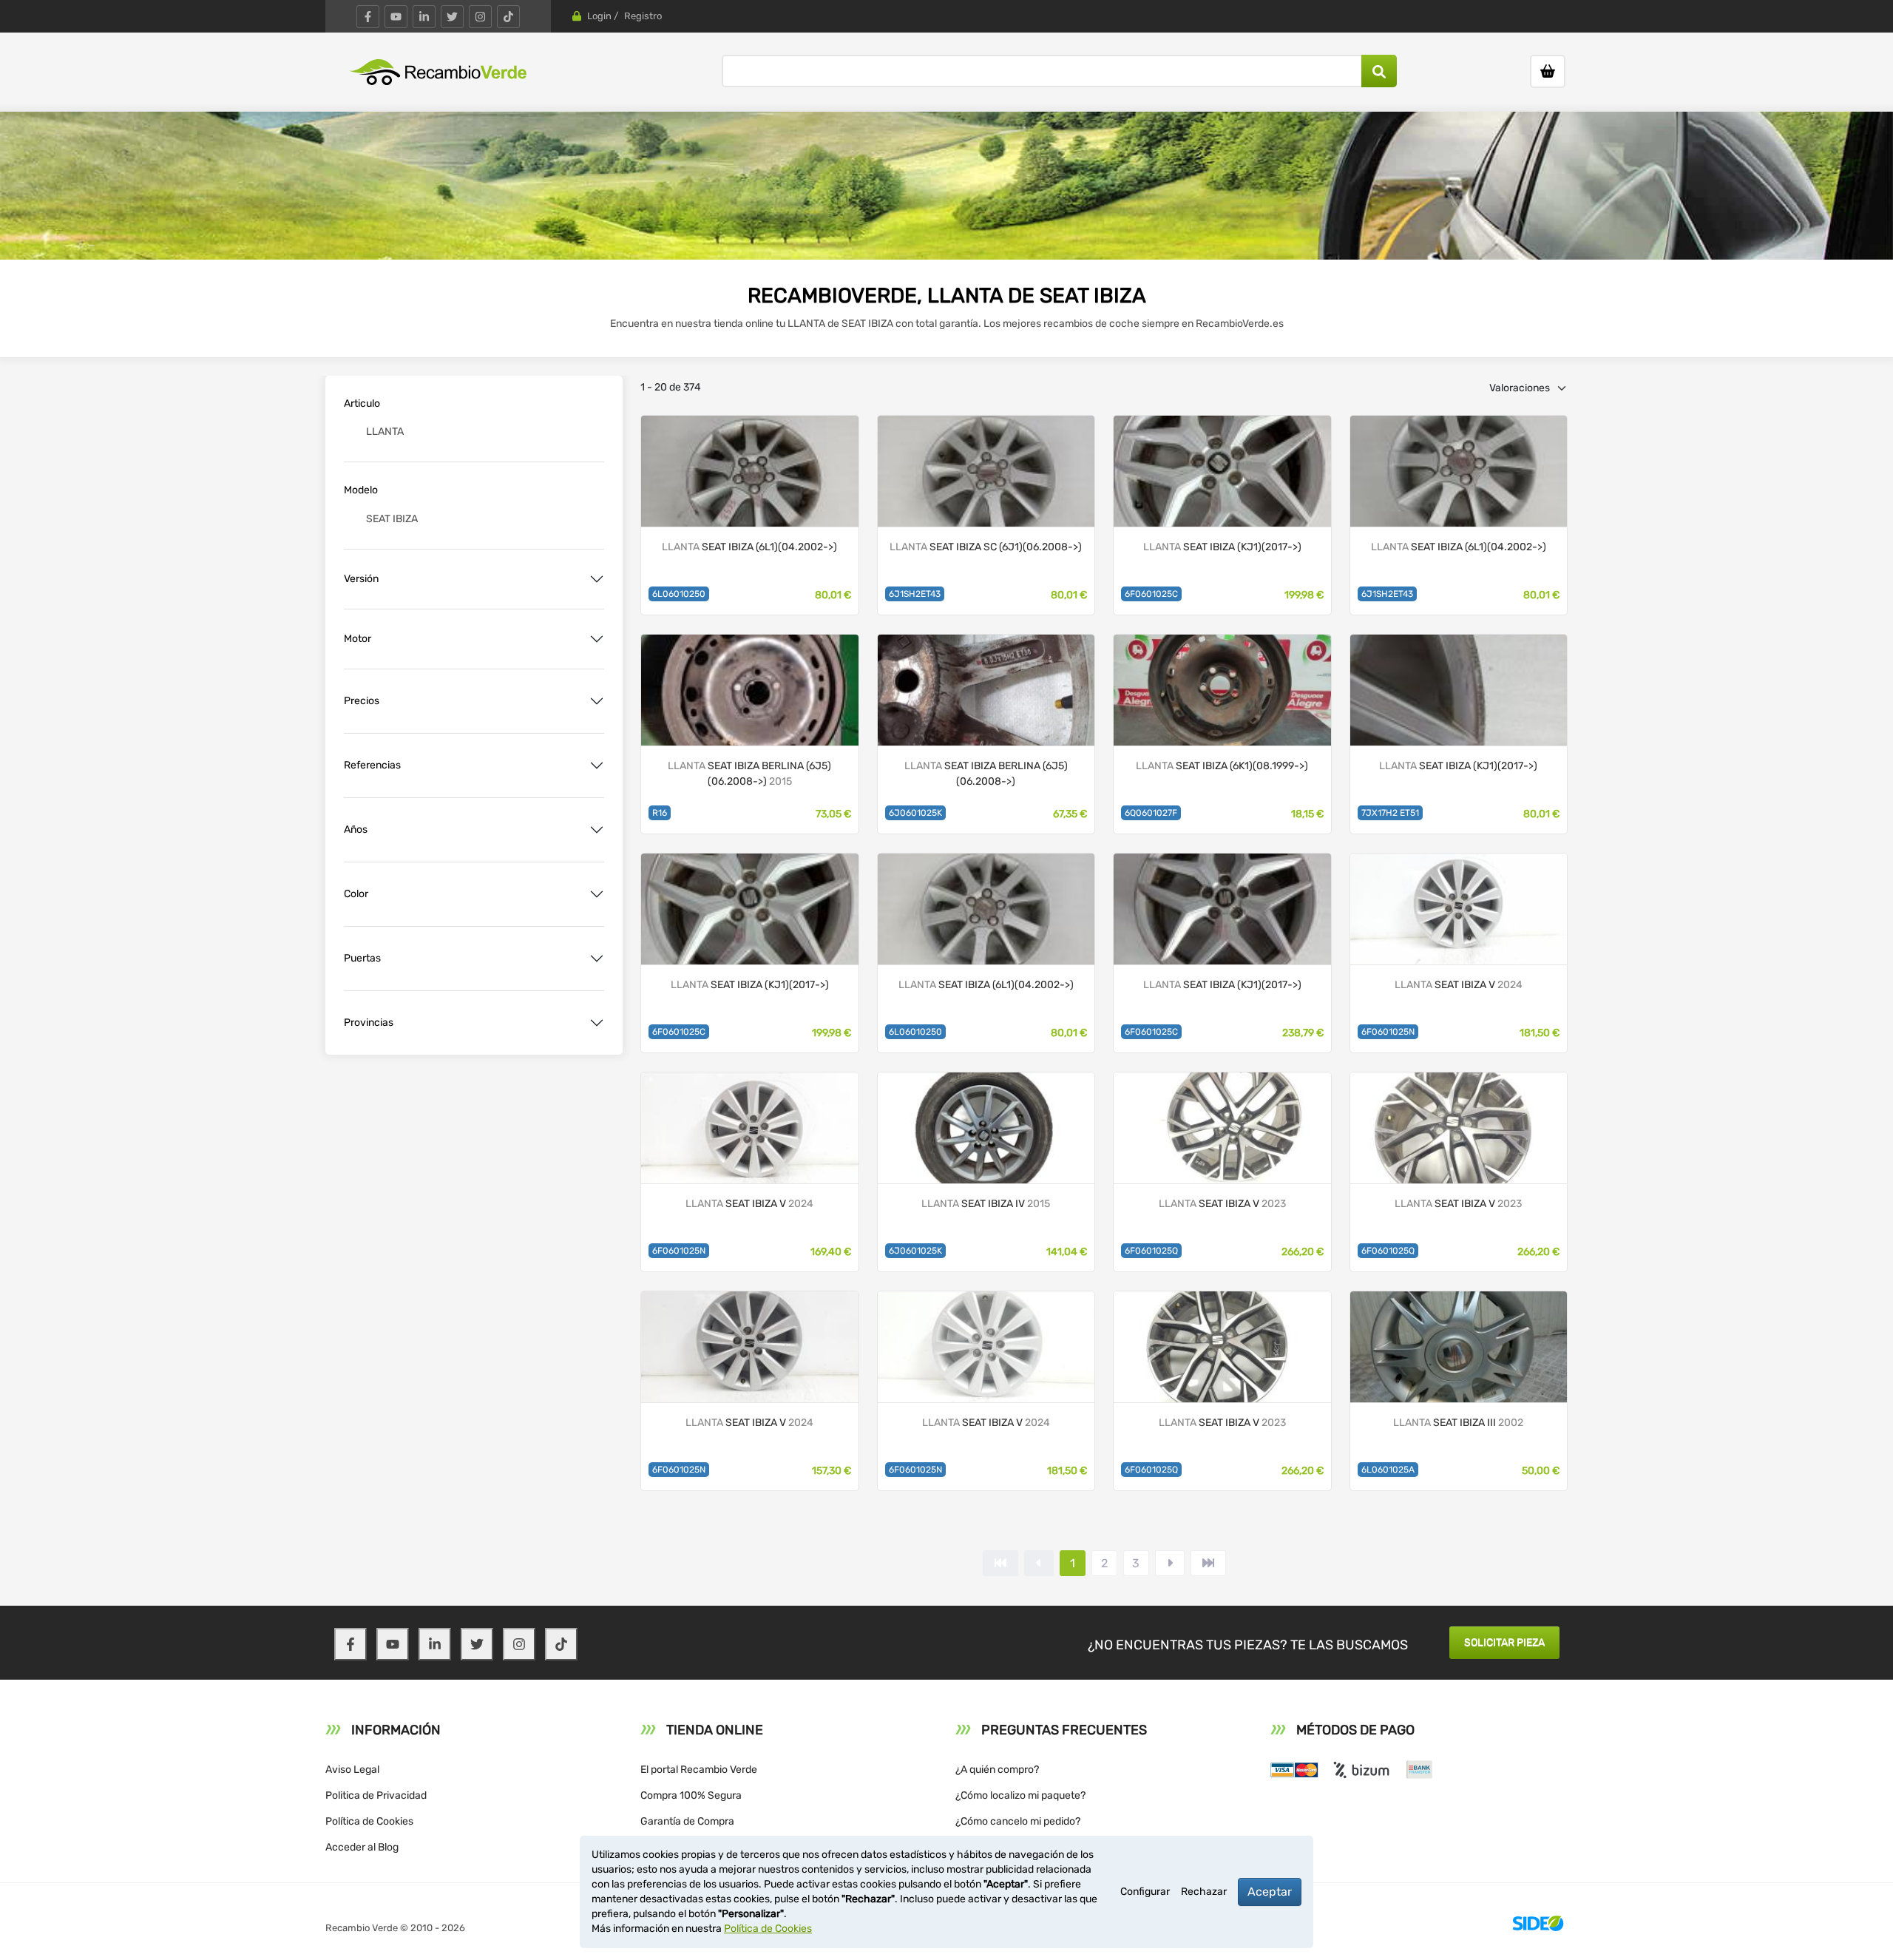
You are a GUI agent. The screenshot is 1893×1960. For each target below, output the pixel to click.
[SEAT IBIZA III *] (750, 470)
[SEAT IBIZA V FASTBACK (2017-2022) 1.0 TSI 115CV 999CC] (1222, 1127)
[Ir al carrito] (1548, 71)
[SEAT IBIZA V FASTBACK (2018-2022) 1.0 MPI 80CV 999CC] (1459, 908)
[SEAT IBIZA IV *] (750, 689)
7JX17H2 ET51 (1390, 813)
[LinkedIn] (424, 17)
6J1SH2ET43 (915, 594)
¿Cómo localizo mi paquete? (1020, 1795)
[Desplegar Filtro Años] (597, 830)
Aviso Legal (352, 1770)
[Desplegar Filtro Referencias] (597, 766)
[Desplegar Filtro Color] (597, 894)
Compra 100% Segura (691, 1795)
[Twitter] (452, 17)
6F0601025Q (1151, 1251)
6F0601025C (1151, 594)
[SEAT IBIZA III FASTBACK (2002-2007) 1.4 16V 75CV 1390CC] (1459, 1346)
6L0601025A (1388, 1470)
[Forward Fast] (1208, 1563)
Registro (643, 16)
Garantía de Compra (687, 1821)
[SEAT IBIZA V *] (1222, 470)
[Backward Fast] (1000, 1563)
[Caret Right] (1170, 1563)
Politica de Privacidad (376, 1795)
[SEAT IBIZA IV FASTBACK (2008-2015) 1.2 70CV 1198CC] (986, 1127)
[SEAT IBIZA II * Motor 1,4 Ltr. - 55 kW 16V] (1222, 689)
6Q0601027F (1151, 813)
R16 (660, 813)
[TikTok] (508, 17)
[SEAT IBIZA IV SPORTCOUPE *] (986, 470)
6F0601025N (1388, 1032)
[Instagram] (480, 17)
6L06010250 (679, 594)
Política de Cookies (369, 1821)
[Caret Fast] (1039, 1563)
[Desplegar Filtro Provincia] (597, 1023)
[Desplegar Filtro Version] (597, 579)
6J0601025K (915, 813)
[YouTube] (396, 17)
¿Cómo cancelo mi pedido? (1018, 1821)
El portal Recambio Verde (699, 1770)
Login (599, 16)
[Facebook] (368, 17)
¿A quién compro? (997, 1770)
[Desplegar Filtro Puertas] (597, 959)
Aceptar (1270, 1892)
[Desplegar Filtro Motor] (597, 639)
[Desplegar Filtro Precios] (597, 701)
